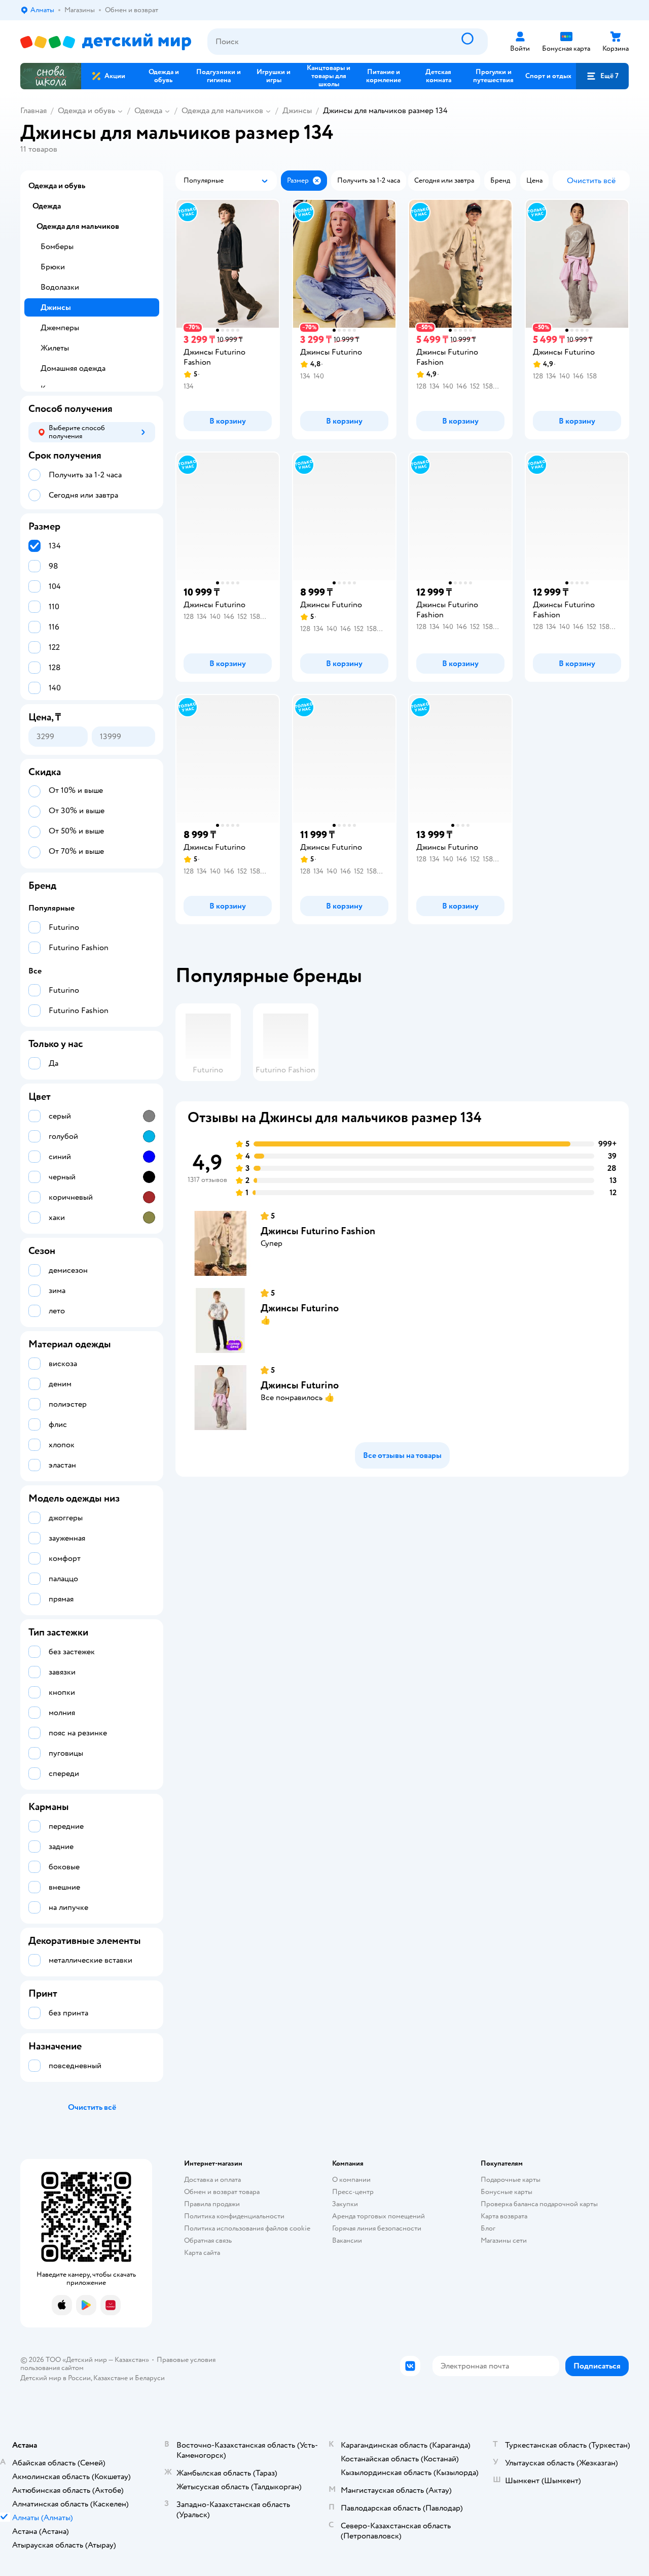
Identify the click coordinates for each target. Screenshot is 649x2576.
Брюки (53, 267)
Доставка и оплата (212, 2180)
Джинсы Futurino (300, 1308)
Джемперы (60, 328)
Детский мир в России (56, 2378)
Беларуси (150, 2378)
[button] (602, 76)
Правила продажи (212, 2204)
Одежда (148, 111)
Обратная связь (208, 2240)
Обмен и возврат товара (222, 2192)
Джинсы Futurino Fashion (318, 1231)
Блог (488, 2228)
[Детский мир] (106, 42)
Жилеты (55, 348)
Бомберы (57, 247)
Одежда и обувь (86, 111)
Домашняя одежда (73, 368)
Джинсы (297, 111)
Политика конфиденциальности (234, 2216)
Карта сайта (202, 2253)
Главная (33, 111)
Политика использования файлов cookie (247, 2228)
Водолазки (60, 287)
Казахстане (111, 2378)
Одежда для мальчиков (222, 111)
